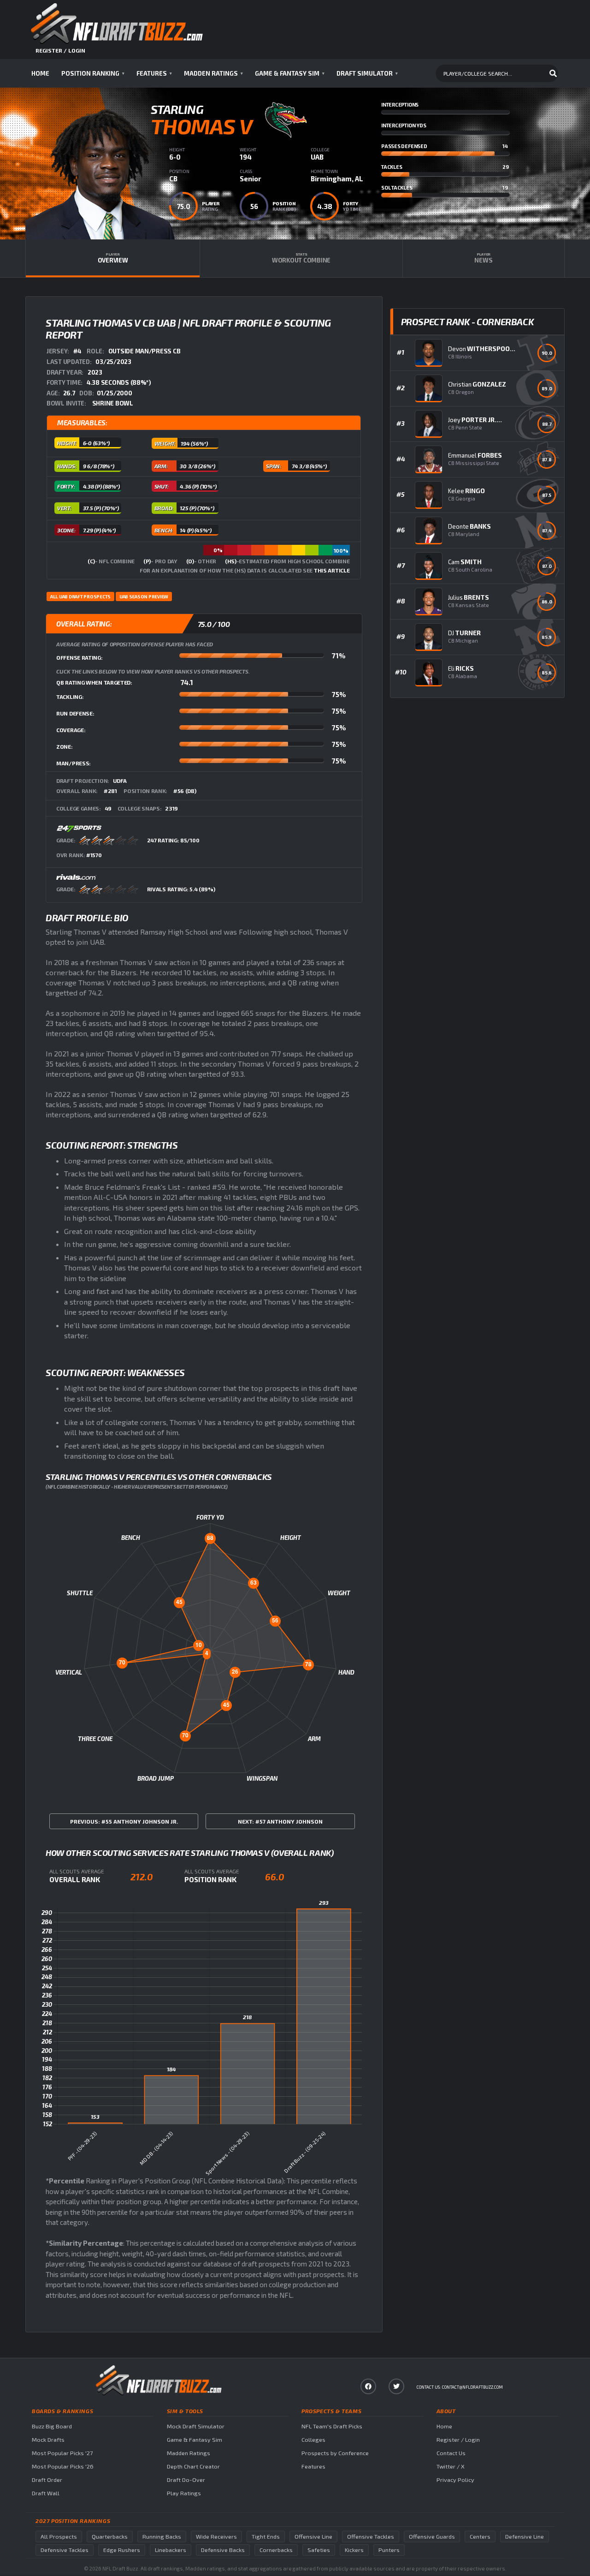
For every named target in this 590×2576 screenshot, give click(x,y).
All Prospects (59, 2537)
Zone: (65, 746)
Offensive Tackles (371, 2537)
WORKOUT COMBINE (301, 258)
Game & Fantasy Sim (290, 73)
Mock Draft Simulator (196, 2426)
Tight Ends (266, 2537)
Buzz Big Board (52, 2426)
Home (40, 73)
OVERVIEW (113, 258)
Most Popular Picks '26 (63, 2466)
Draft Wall (46, 2493)
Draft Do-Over (186, 2480)
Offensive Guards (432, 2537)
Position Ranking (93, 73)
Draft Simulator (367, 73)
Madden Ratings (213, 73)
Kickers (354, 2550)
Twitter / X (451, 2466)
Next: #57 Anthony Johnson (280, 1821)
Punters (389, 2550)
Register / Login (458, 2440)
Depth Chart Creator (193, 2466)
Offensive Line (313, 2537)
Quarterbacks (110, 2537)
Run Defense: (75, 713)
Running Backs (162, 2537)
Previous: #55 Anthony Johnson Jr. (124, 1821)
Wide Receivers (216, 2537)
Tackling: (70, 697)
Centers (480, 2537)
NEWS (483, 258)
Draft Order (47, 2480)
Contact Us (451, 2453)
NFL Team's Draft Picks (332, 2426)
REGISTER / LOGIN (60, 50)
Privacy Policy (455, 2480)
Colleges (313, 2440)
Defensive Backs (223, 2550)
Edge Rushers (122, 2550)
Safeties (319, 2550)
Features (154, 73)
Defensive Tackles (65, 2550)
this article (332, 570)
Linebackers (171, 2550)
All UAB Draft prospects (80, 596)
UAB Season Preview (144, 596)
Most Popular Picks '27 (62, 2453)
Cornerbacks (276, 2550)
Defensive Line (525, 2537)
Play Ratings (184, 2493)
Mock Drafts (48, 2440)
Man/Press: (74, 763)
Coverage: (71, 730)
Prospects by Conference (335, 2453)
